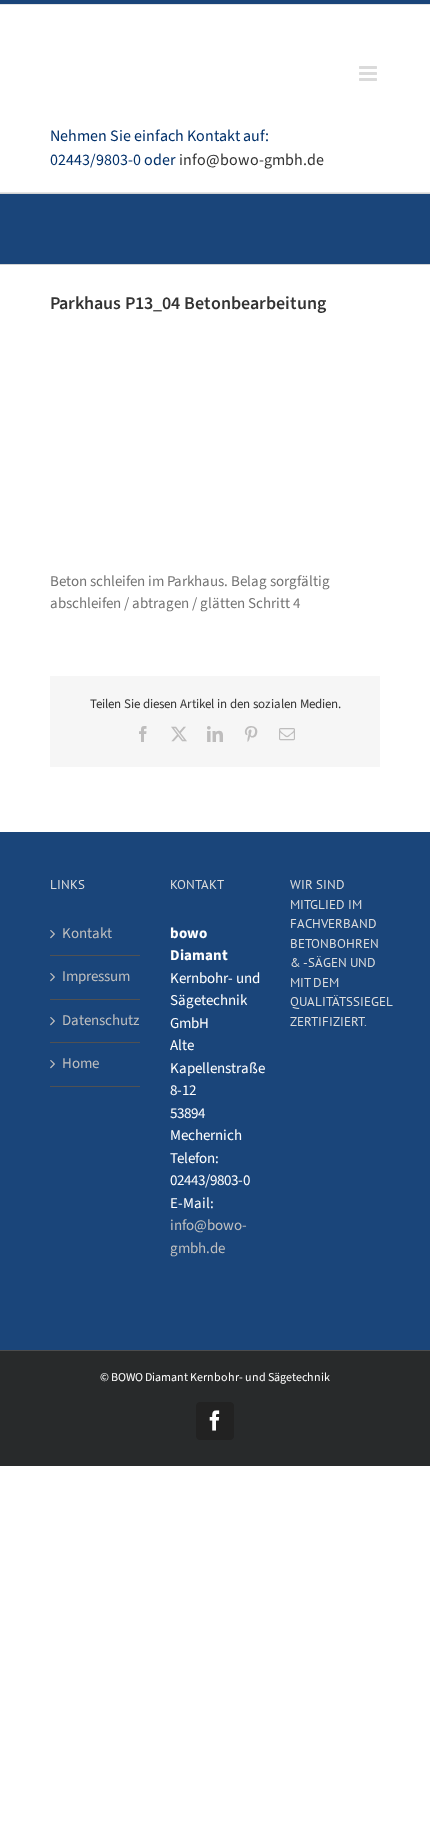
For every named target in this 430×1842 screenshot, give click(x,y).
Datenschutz (96, 1020)
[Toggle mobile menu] (369, 73)
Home (80, 1063)
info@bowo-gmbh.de (251, 160)
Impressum (96, 976)
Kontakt (87, 933)
